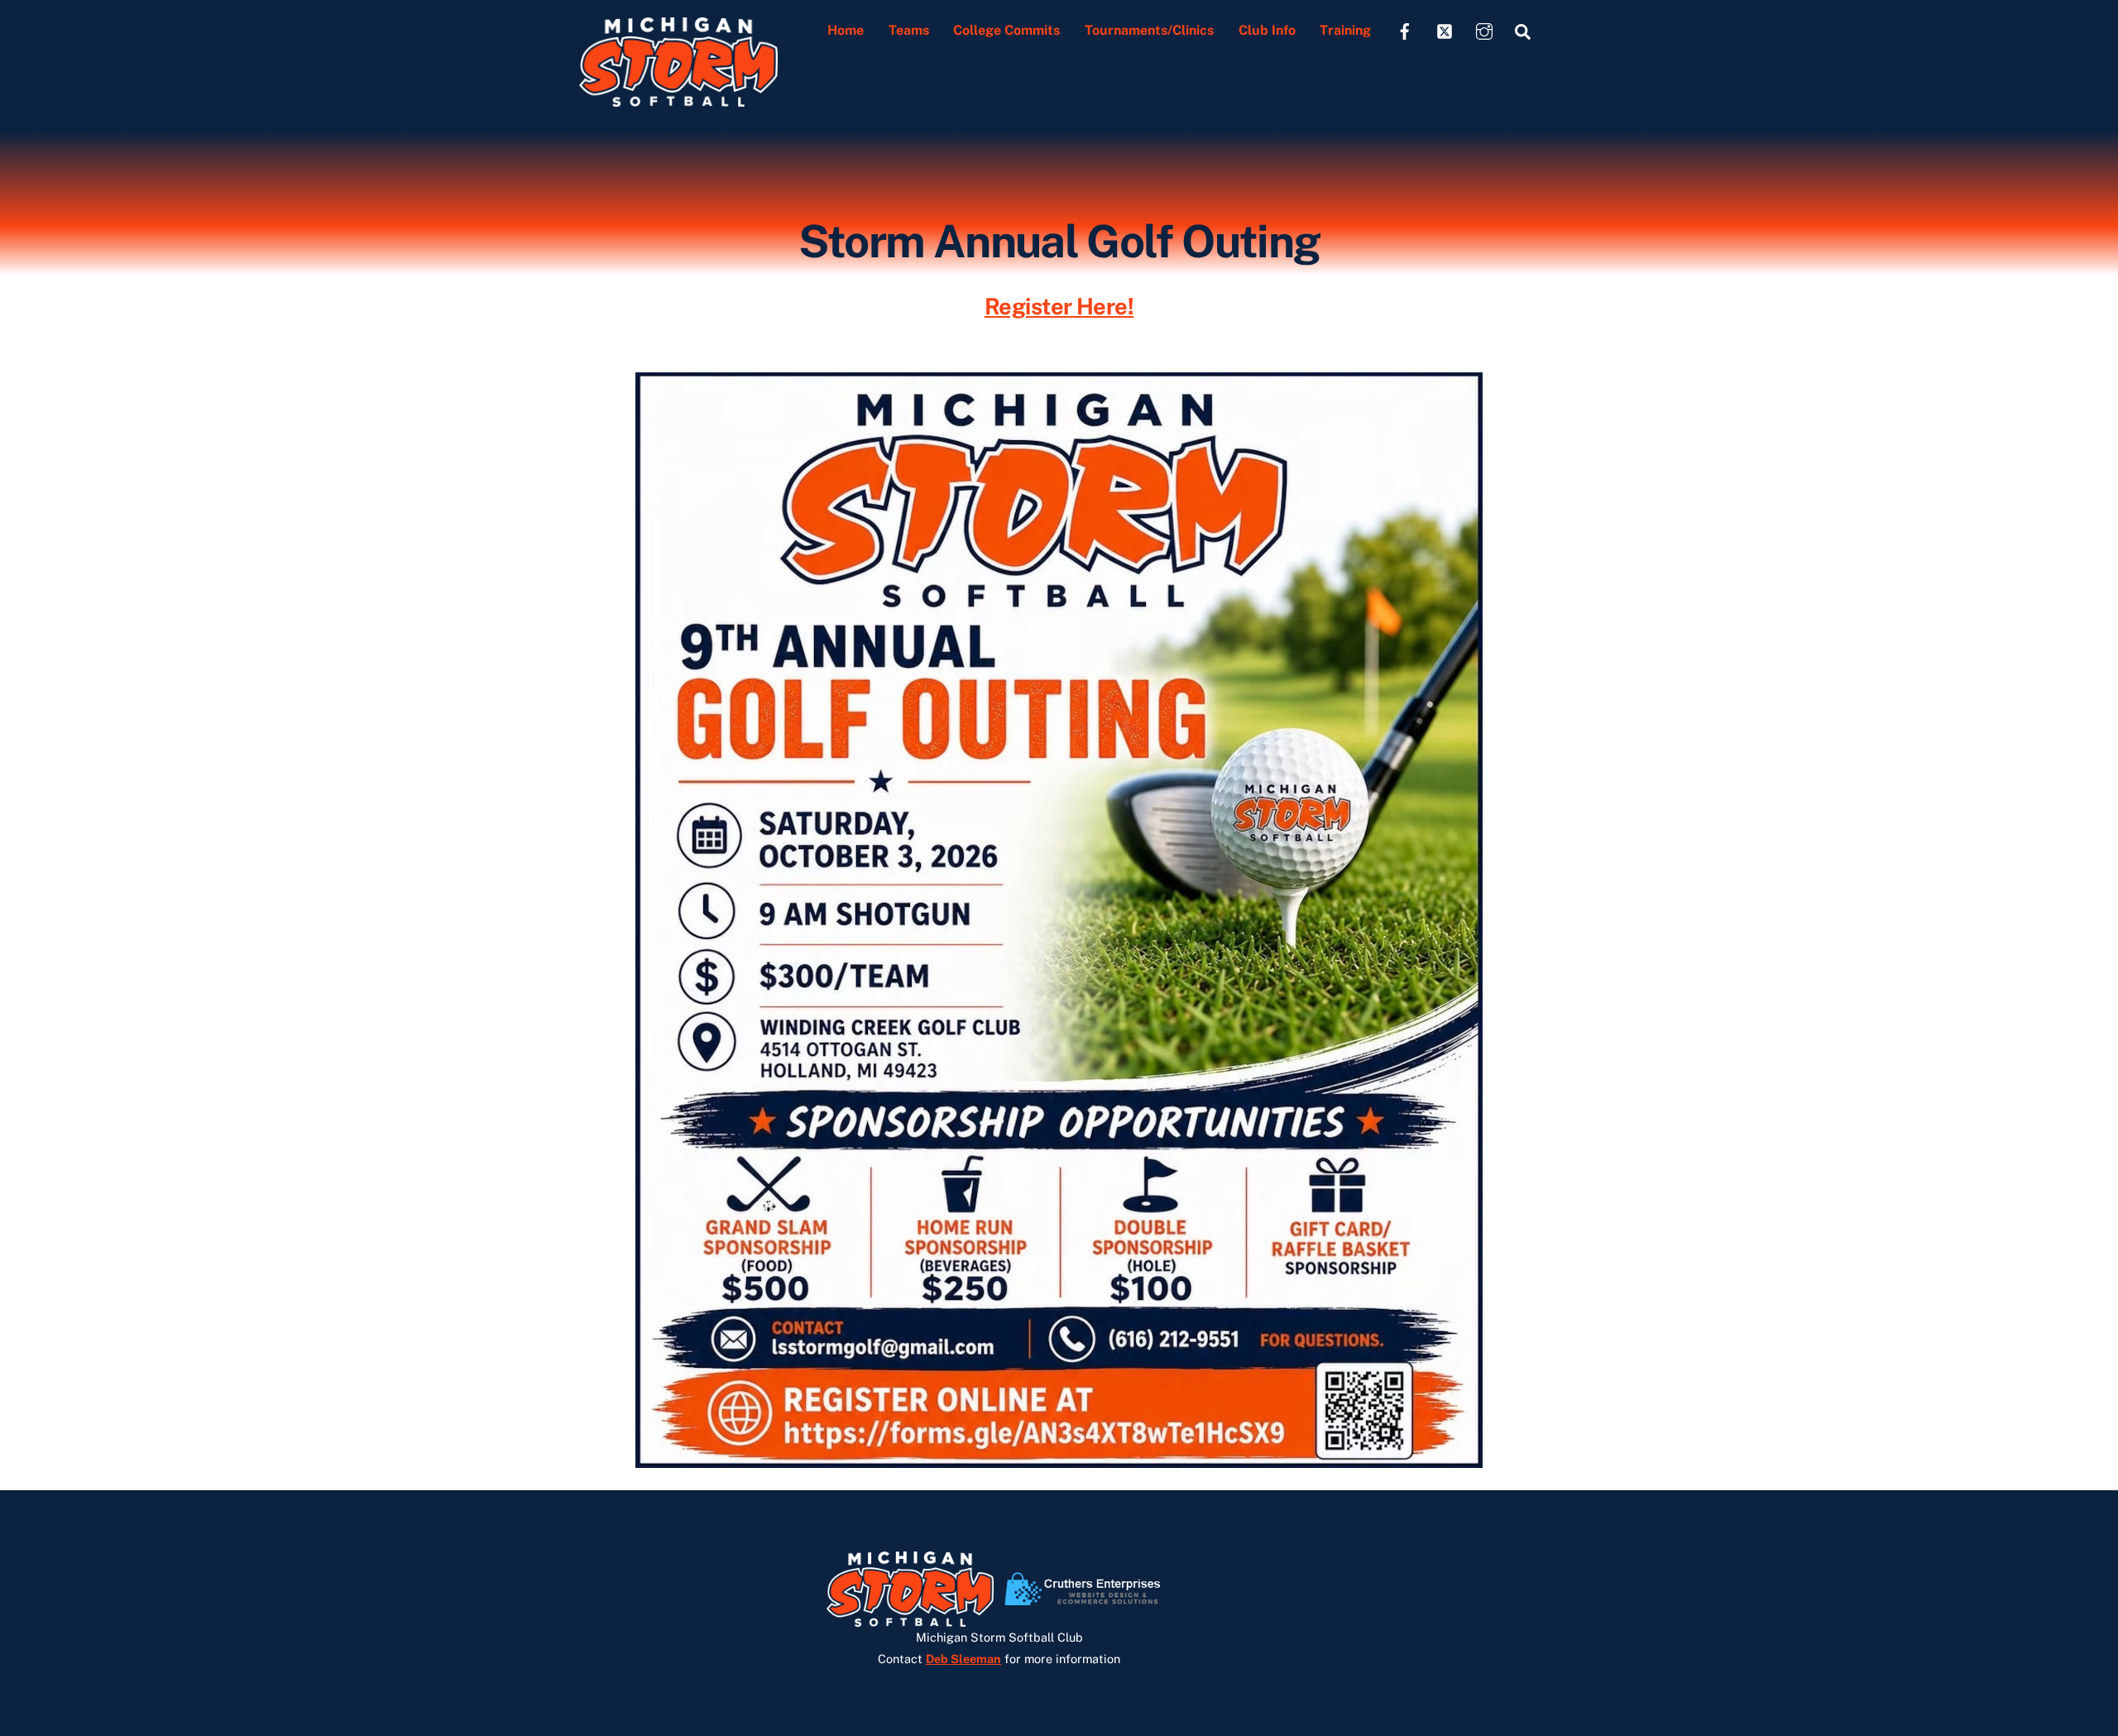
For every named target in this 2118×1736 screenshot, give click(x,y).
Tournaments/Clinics (1149, 30)
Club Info (1267, 30)
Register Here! (1059, 306)
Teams (909, 30)
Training (1345, 30)
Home (846, 30)
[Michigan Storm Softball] (678, 98)
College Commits (1006, 30)
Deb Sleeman (963, 1659)
